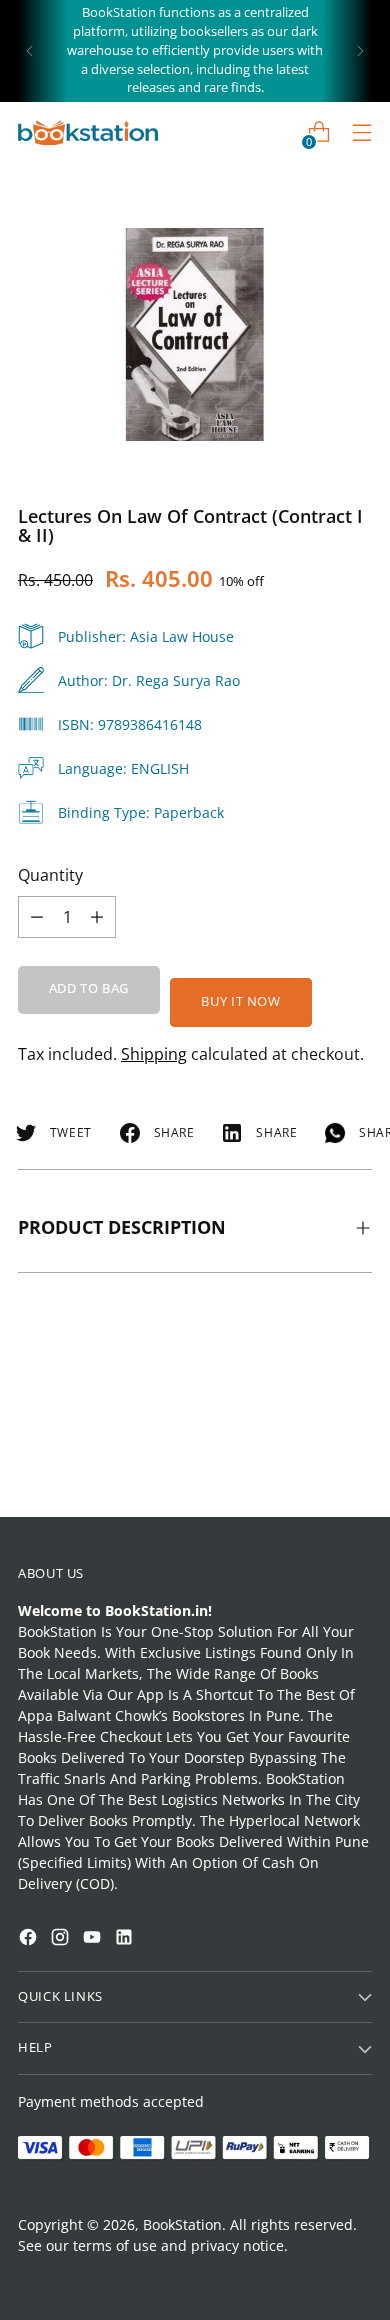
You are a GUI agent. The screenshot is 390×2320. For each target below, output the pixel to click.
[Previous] (30, 51)
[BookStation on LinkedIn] (126, 1939)
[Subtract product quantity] (97, 917)
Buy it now (240, 1001)
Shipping (154, 1054)
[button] (54, 2071)
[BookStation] (88, 132)
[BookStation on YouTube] (94, 1939)
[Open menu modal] (361, 132)
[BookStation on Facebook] (30, 1939)
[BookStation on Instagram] (62, 1939)
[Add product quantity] (37, 917)
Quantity (50, 875)
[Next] (360, 51)
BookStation (182, 2224)
